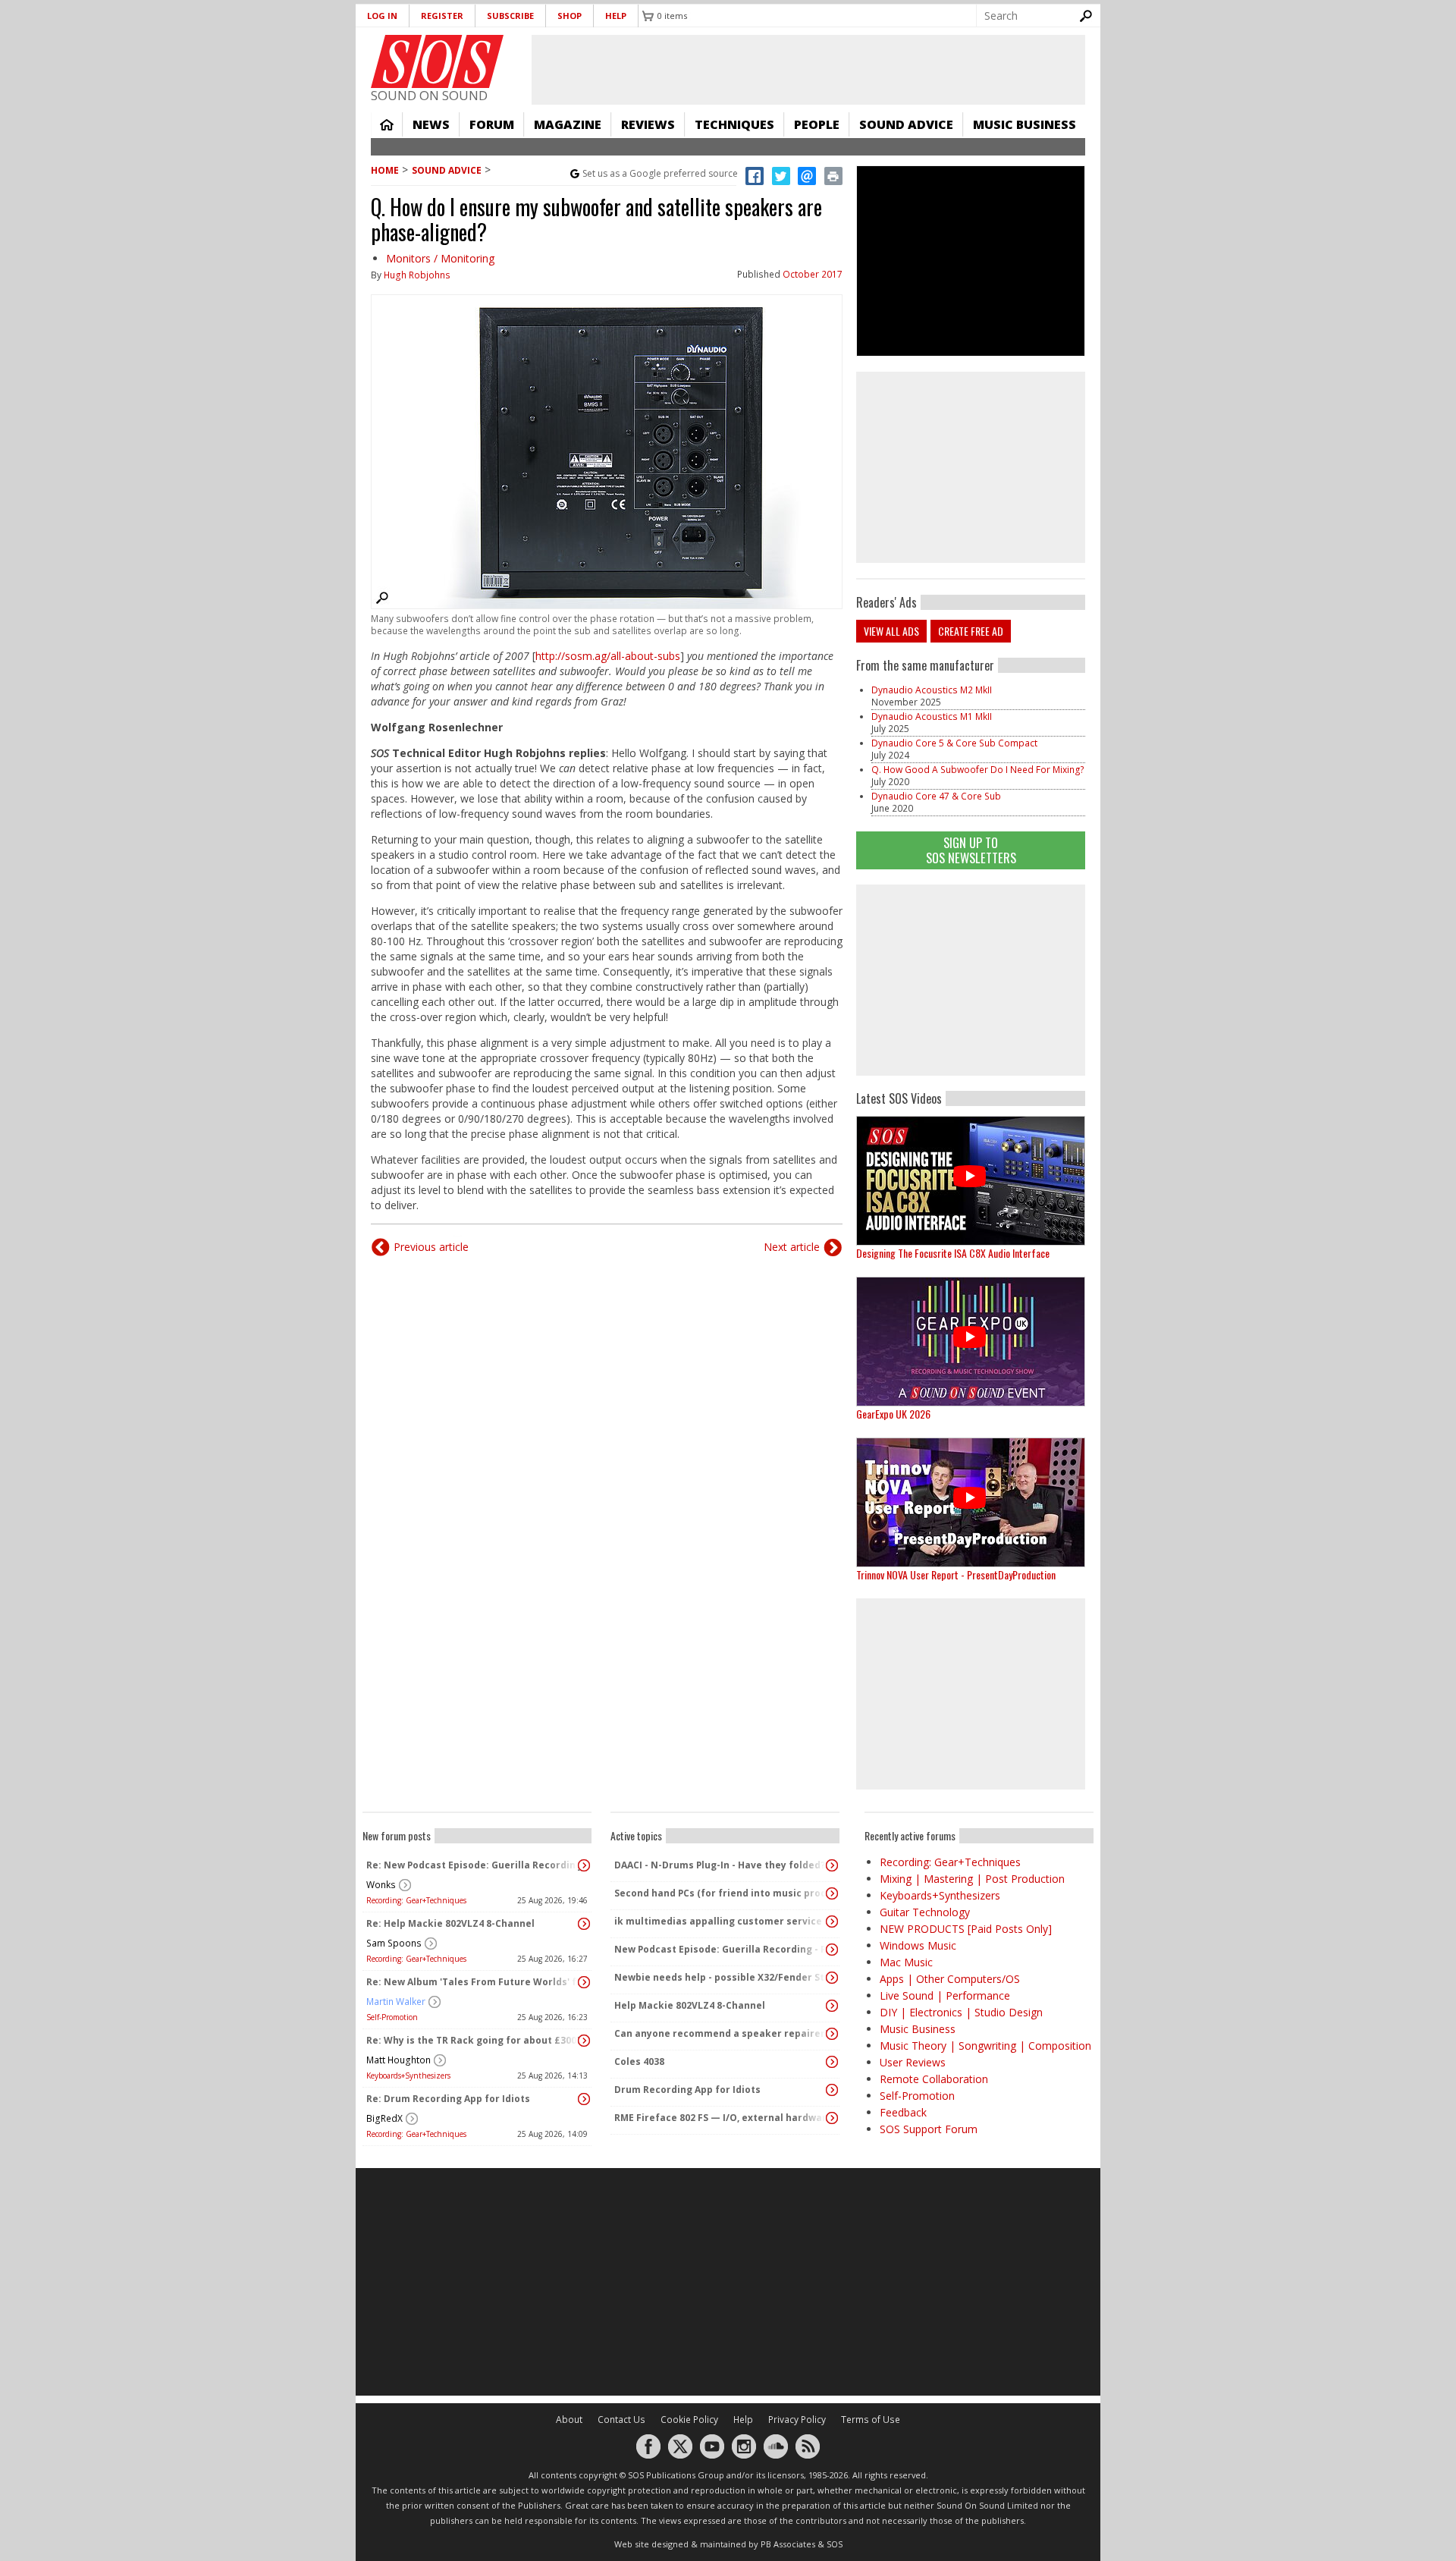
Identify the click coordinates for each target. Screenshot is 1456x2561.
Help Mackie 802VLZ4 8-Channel (690, 2005)
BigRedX (384, 2118)
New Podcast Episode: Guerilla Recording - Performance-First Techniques (721, 1949)
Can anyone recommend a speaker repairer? (721, 2033)
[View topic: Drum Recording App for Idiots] (832, 2090)
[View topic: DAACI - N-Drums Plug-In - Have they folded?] (832, 1865)
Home (387, 124)
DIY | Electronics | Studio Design (961, 2012)
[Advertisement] (971, 980)
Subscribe (510, 16)
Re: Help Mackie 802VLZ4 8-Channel (450, 1923)
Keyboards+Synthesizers (408, 2076)
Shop (570, 16)
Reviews (648, 124)
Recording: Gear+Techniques (416, 1900)
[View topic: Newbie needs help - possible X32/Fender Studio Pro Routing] (832, 1978)
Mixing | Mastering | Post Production (972, 1879)
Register (442, 16)
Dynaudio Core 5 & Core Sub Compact (954, 743)
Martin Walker (396, 2002)
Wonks (381, 1885)
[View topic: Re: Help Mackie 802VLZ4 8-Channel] (584, 1924)
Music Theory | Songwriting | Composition (985, 2046)
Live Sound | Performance (945, 1995)
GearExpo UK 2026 (893, 1414)
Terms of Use (871, 2420)
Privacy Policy (797, 2420)
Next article (792, 1247)
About (569, 2420)
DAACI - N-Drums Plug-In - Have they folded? (720, 1865)
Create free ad (971, 631)
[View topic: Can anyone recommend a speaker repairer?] (832, 2034)
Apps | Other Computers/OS (950, 1979)
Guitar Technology (925, 1912)
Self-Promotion (392, 2017)
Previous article (431, 1247)
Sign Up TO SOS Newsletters (971, 850)
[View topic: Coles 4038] (832, 2062)
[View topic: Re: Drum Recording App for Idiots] (584, 2099)
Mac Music (906, 1962)
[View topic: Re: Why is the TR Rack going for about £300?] (584, 2041)
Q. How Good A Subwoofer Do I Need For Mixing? (978, 770)
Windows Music (918, 1945)
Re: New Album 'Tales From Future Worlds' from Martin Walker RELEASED (473, 1982)
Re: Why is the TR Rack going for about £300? (473, 2040)
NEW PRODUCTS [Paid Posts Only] (966, 1929)
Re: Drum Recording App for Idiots (448, 2099)
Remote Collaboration (934, 2079)
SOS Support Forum (929, 2129)
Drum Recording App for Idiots (687, 2090)
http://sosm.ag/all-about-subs (608, 656)
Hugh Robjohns (417, 275)
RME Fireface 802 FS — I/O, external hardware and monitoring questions (721, 2118)
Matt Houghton (399, 2060)
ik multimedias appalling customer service (718, 1921)
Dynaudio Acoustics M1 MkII (932, 716)
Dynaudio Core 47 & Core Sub (936, 796)
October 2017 (813, 274)
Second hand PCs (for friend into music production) (721, 1893)
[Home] (437, 61)
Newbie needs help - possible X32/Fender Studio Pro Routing (721, 1977)
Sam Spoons (394, 1943)
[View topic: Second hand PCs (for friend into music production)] (832, 1893)
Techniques (734, 124)
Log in (382, 16)
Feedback (903, 2112)
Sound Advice (906, 124)
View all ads (891, 631)
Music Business (1025, 124)
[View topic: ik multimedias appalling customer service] (832, 1922)
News (431, 124)
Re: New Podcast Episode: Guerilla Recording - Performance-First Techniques (473, 1865)
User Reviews (913, 2062)
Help (616, 16)
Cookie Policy (689, 2420)
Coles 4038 (639, 2061)
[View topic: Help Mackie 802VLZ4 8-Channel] (832, 2006)
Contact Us (621, 2420)
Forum (492, 124)
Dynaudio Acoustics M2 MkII (932, 690)
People (817, 124)
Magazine (568, 124)
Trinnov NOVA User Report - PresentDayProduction (956, 1574)
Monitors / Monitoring (440, 258)
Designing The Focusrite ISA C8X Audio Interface (953, 1253)
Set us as (660, 173)
